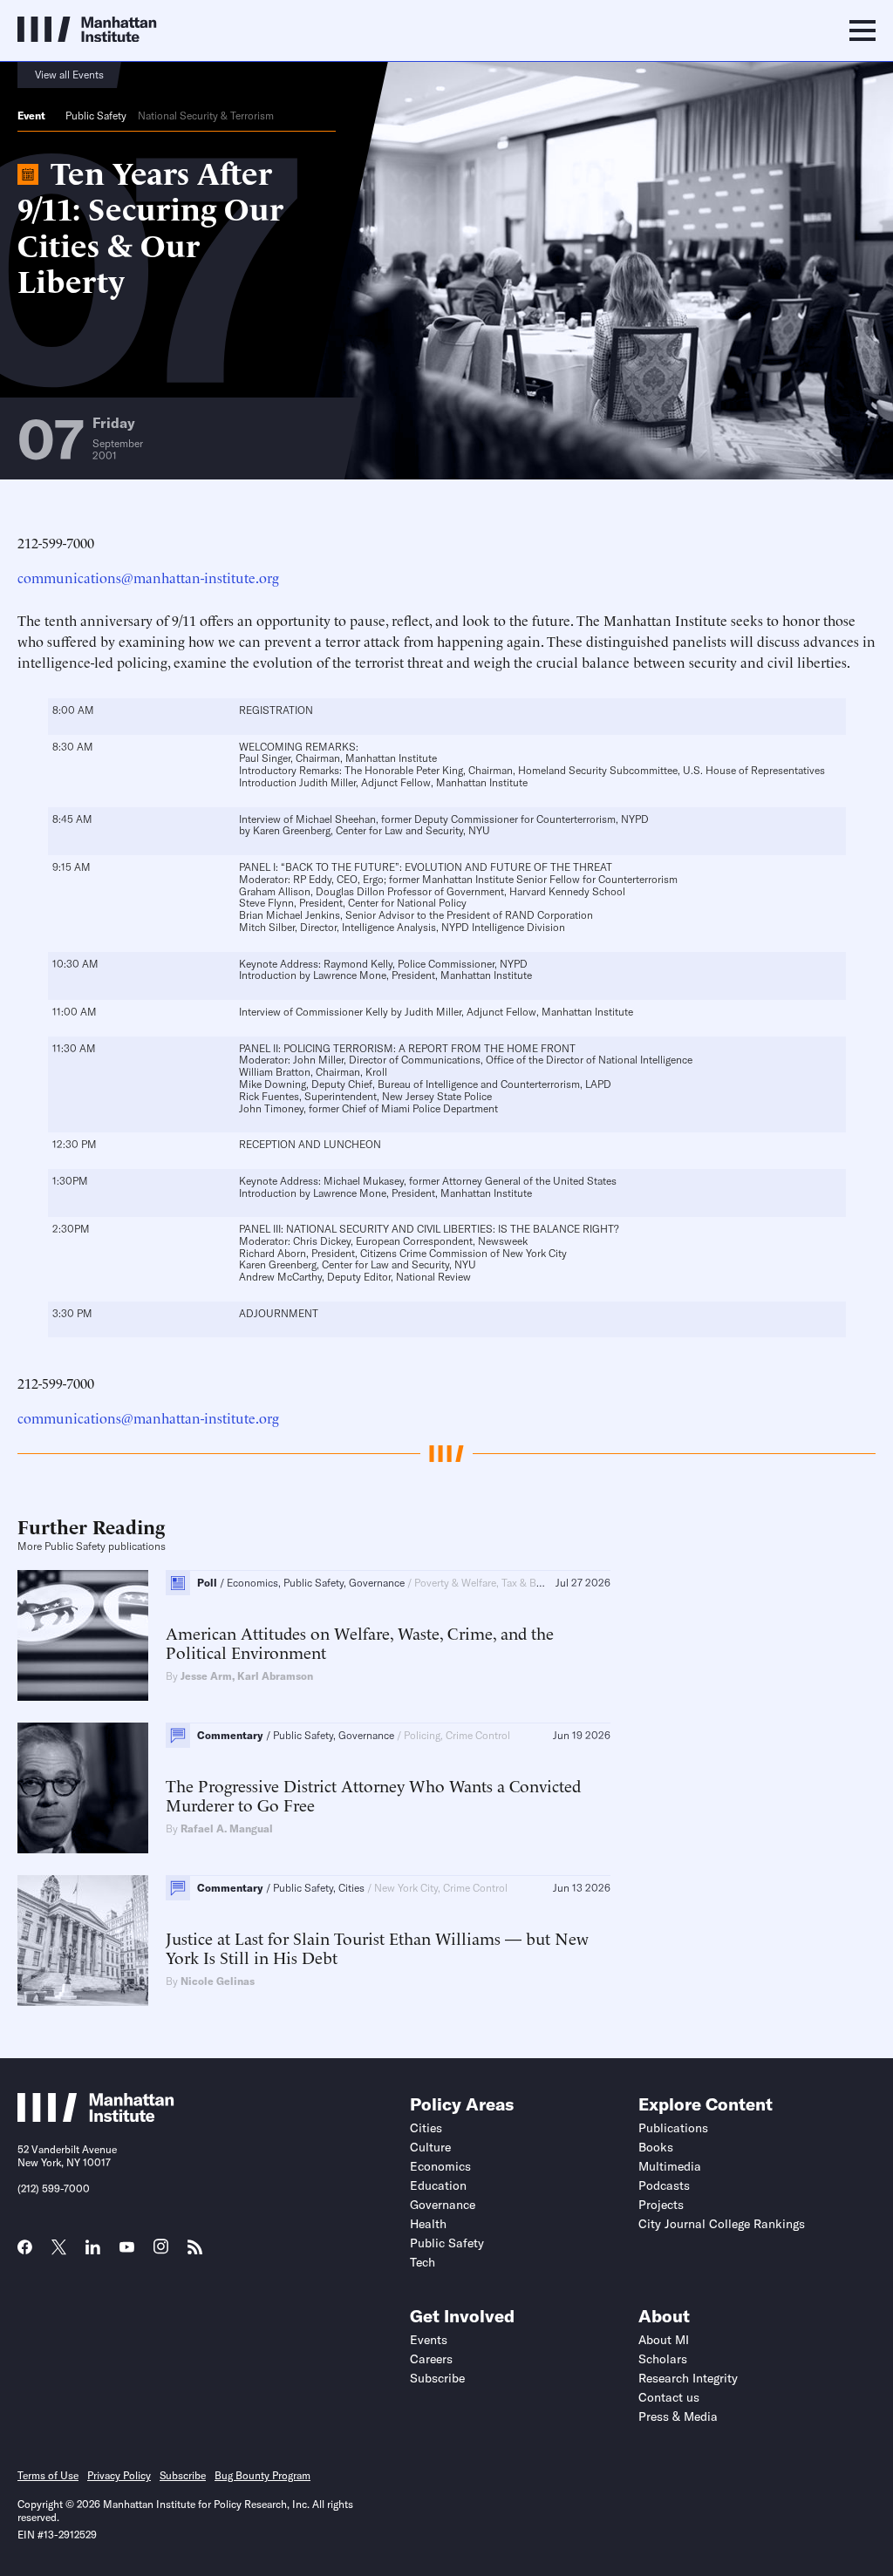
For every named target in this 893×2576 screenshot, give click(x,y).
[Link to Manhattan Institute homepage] (96, 2117)
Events (429, 2340)
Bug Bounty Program (262, 2475)
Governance (443, 2205)
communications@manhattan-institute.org (148, 577)
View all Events (69, 75)
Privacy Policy (119, 2475)
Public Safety (96, 116)
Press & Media (678, 2416)
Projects (661, 2205)
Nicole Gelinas (218, 1981)
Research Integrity (688, 2378)
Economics (440, 2166)
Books (656, 2147)
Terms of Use (48, 2475)
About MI (664, 2340)
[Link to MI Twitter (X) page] (59, 2249)
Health (428, 2224)
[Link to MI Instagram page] (161, 2253)
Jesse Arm (206, 1676)
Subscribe (437, 2378)
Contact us (669, 2397)
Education (438, 2185)
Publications (673, 2128)
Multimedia (670, 2166)
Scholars (663, 2359)
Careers (431, 2359)
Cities (426, 2128)
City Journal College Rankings (722, 2224)
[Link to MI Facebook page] (25, 2253)
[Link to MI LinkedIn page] (93, 2253)
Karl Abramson (275, 1676)
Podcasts (664, 2185)
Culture (430, 2147)
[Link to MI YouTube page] (127, 2249)
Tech (423, 2262)
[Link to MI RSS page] (195, 2253)
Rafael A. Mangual (227, 1828)
